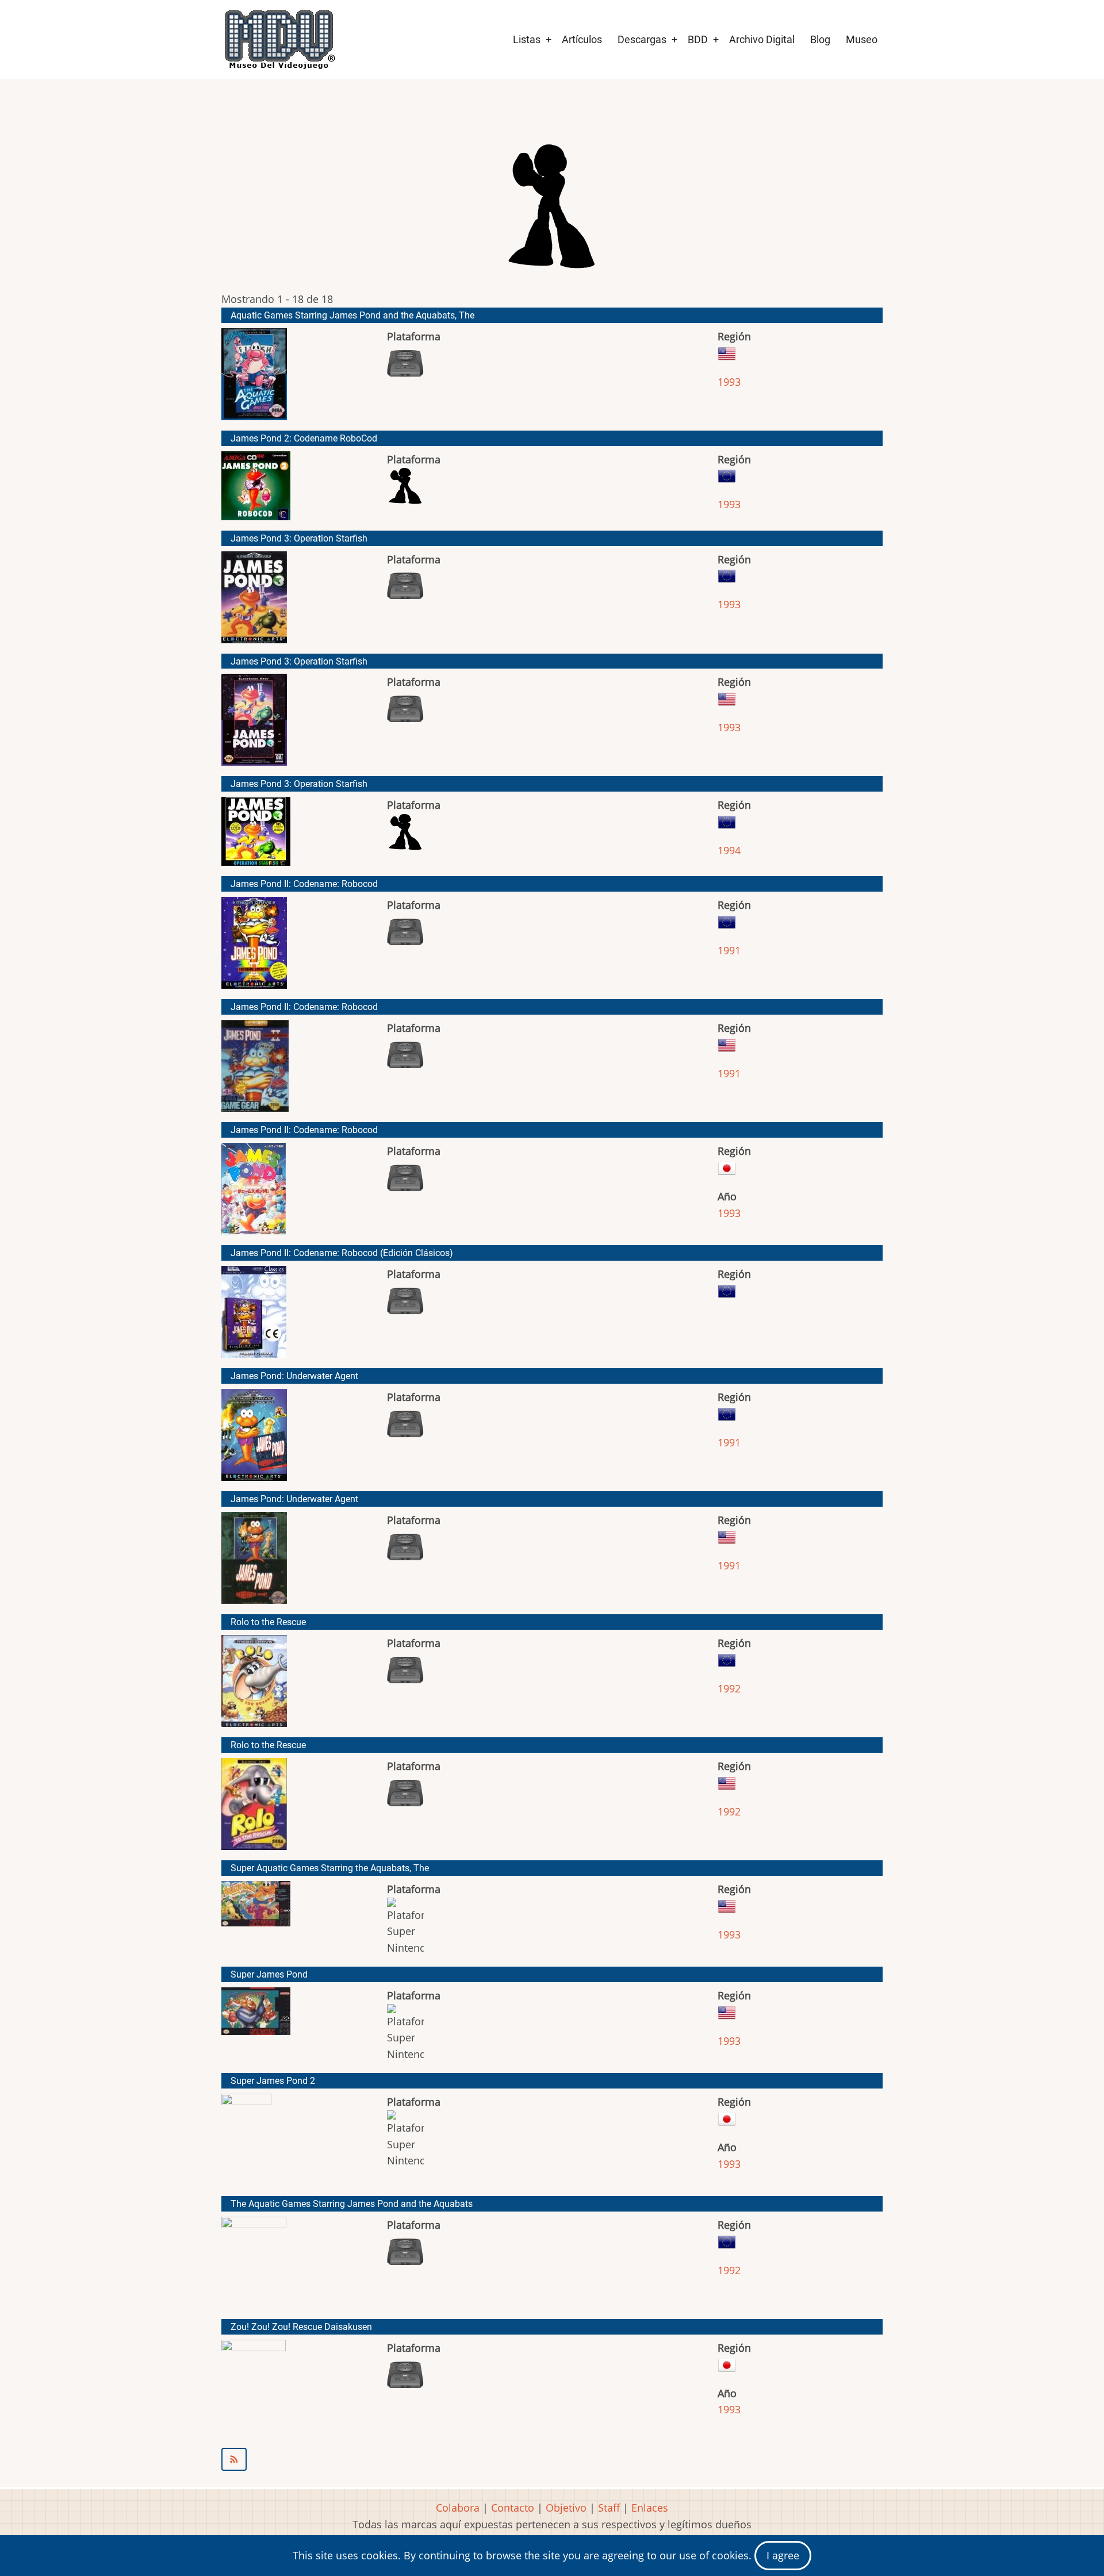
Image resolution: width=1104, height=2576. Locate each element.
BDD (698, 39)
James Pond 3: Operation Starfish (299, 538)
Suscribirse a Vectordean (552, 2459)
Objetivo (566, 2508)
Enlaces (650, 2508)
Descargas (642, 39)
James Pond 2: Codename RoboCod (304, 438)
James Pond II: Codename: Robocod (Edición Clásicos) (342, 1253)
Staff (609, 2508)
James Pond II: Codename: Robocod (304, 884)
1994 (729, 850)
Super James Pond (269, 1974)
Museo (862, 39)
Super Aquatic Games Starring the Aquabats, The (330, 1868)
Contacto (513, 2508)
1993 (729, 382)
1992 (729, 1688)
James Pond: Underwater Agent (294, 1376)
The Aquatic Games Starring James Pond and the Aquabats (352, 2204)
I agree (783, 2555)
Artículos (582, 39)
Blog (820, 39)
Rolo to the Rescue (268, 1622)
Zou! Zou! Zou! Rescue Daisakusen (301, 2327)
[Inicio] (279, 40)
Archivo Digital (762, 39)
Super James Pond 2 (273, 2081)
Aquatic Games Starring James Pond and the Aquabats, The (352, 315)
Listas (527, 39)
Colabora (458, 2508)
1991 (729, 950)
